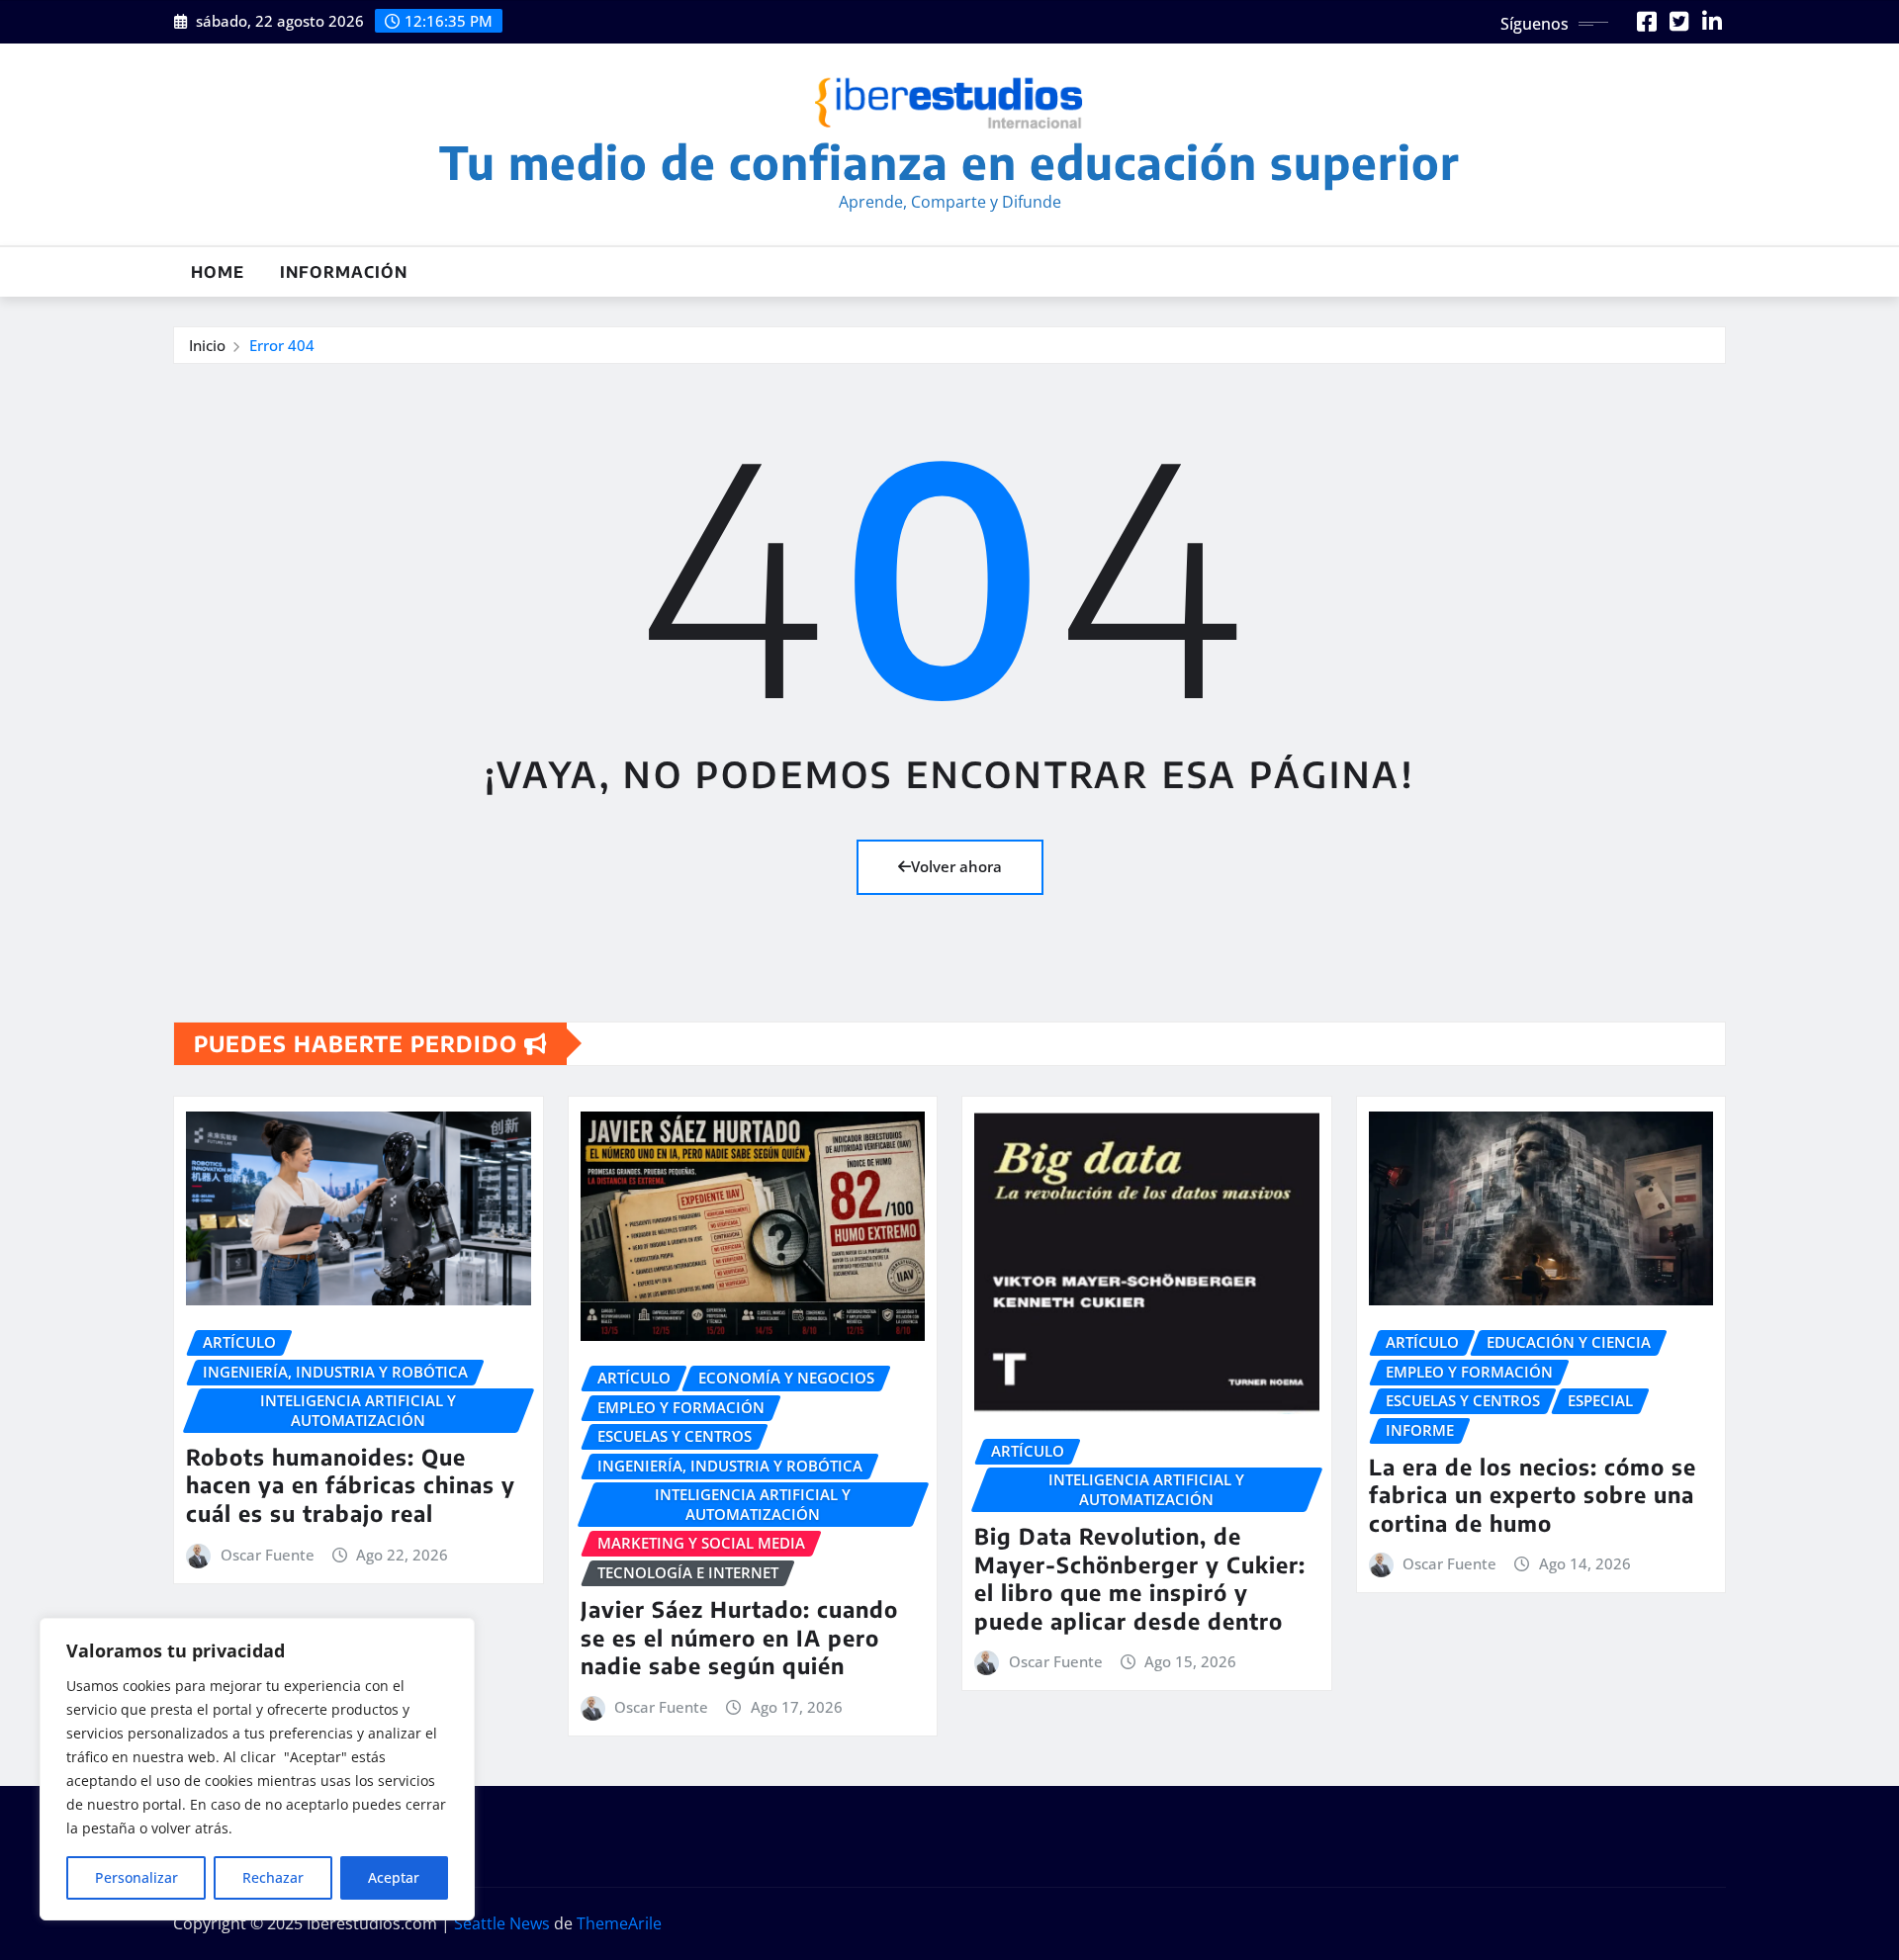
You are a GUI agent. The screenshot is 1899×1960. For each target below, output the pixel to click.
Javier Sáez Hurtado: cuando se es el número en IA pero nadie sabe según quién (739, 1637)
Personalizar (136, 1877)
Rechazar (273, 1877)
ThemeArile (619, 1923)
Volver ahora (956, 866)
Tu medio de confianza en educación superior (949, 162)
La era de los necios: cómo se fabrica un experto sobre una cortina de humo (1533, 1495)
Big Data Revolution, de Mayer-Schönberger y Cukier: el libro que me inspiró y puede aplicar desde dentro (1140, 1578)
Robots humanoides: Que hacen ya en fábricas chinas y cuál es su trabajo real (351, 1485)
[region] (257, 1769)
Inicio (207, 345)
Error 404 (282, 345)
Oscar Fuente (268, 1555)
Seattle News (502, 1923)
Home (218, 272)
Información (344, 272)
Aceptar (394, 1877)
